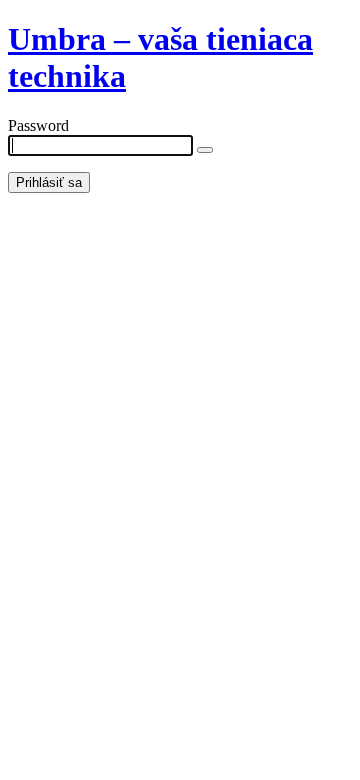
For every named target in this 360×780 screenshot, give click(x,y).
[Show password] (205, 150)
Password (38, 125)
